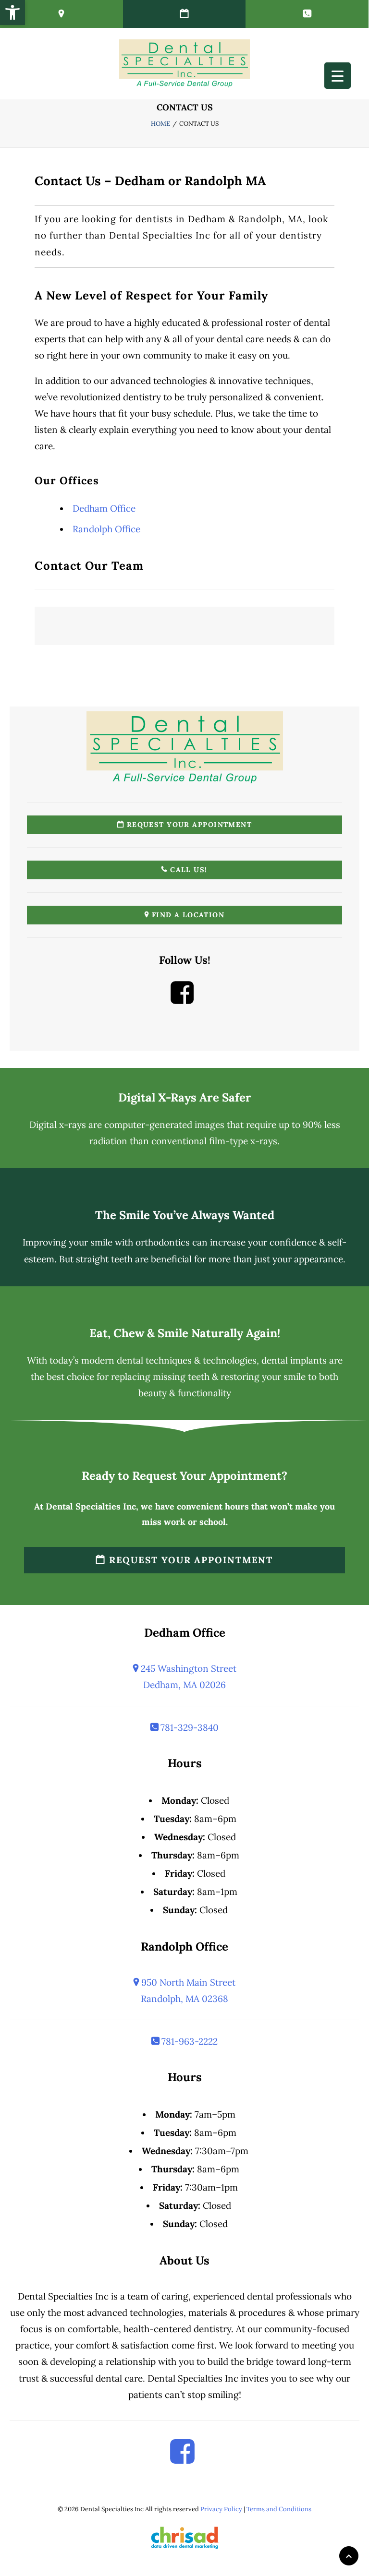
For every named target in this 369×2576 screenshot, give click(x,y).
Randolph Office (106, 529)
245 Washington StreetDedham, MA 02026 (187, 1677)
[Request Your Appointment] (184, 14)
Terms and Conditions (279, 2509)
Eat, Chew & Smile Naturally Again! (185, 1333)
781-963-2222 (188, 2041)
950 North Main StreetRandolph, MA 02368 (187, 1990)
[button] (12, 12)
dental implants (294, 1360)
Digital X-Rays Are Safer (185, 1097)
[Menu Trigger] (338, 76)
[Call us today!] (307, 14)
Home (160, 124)
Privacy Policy (221, 2509)
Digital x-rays (58, 1125)
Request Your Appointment (188, 825)
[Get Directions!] (61, 14)
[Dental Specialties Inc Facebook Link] (182, 1000)
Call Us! (188, 870)
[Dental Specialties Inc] (184, 63)
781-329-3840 (188, 1727)
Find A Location (187, 915)
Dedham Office (104, 508)
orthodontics (163, 1242)
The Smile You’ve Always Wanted (185, 1215)
